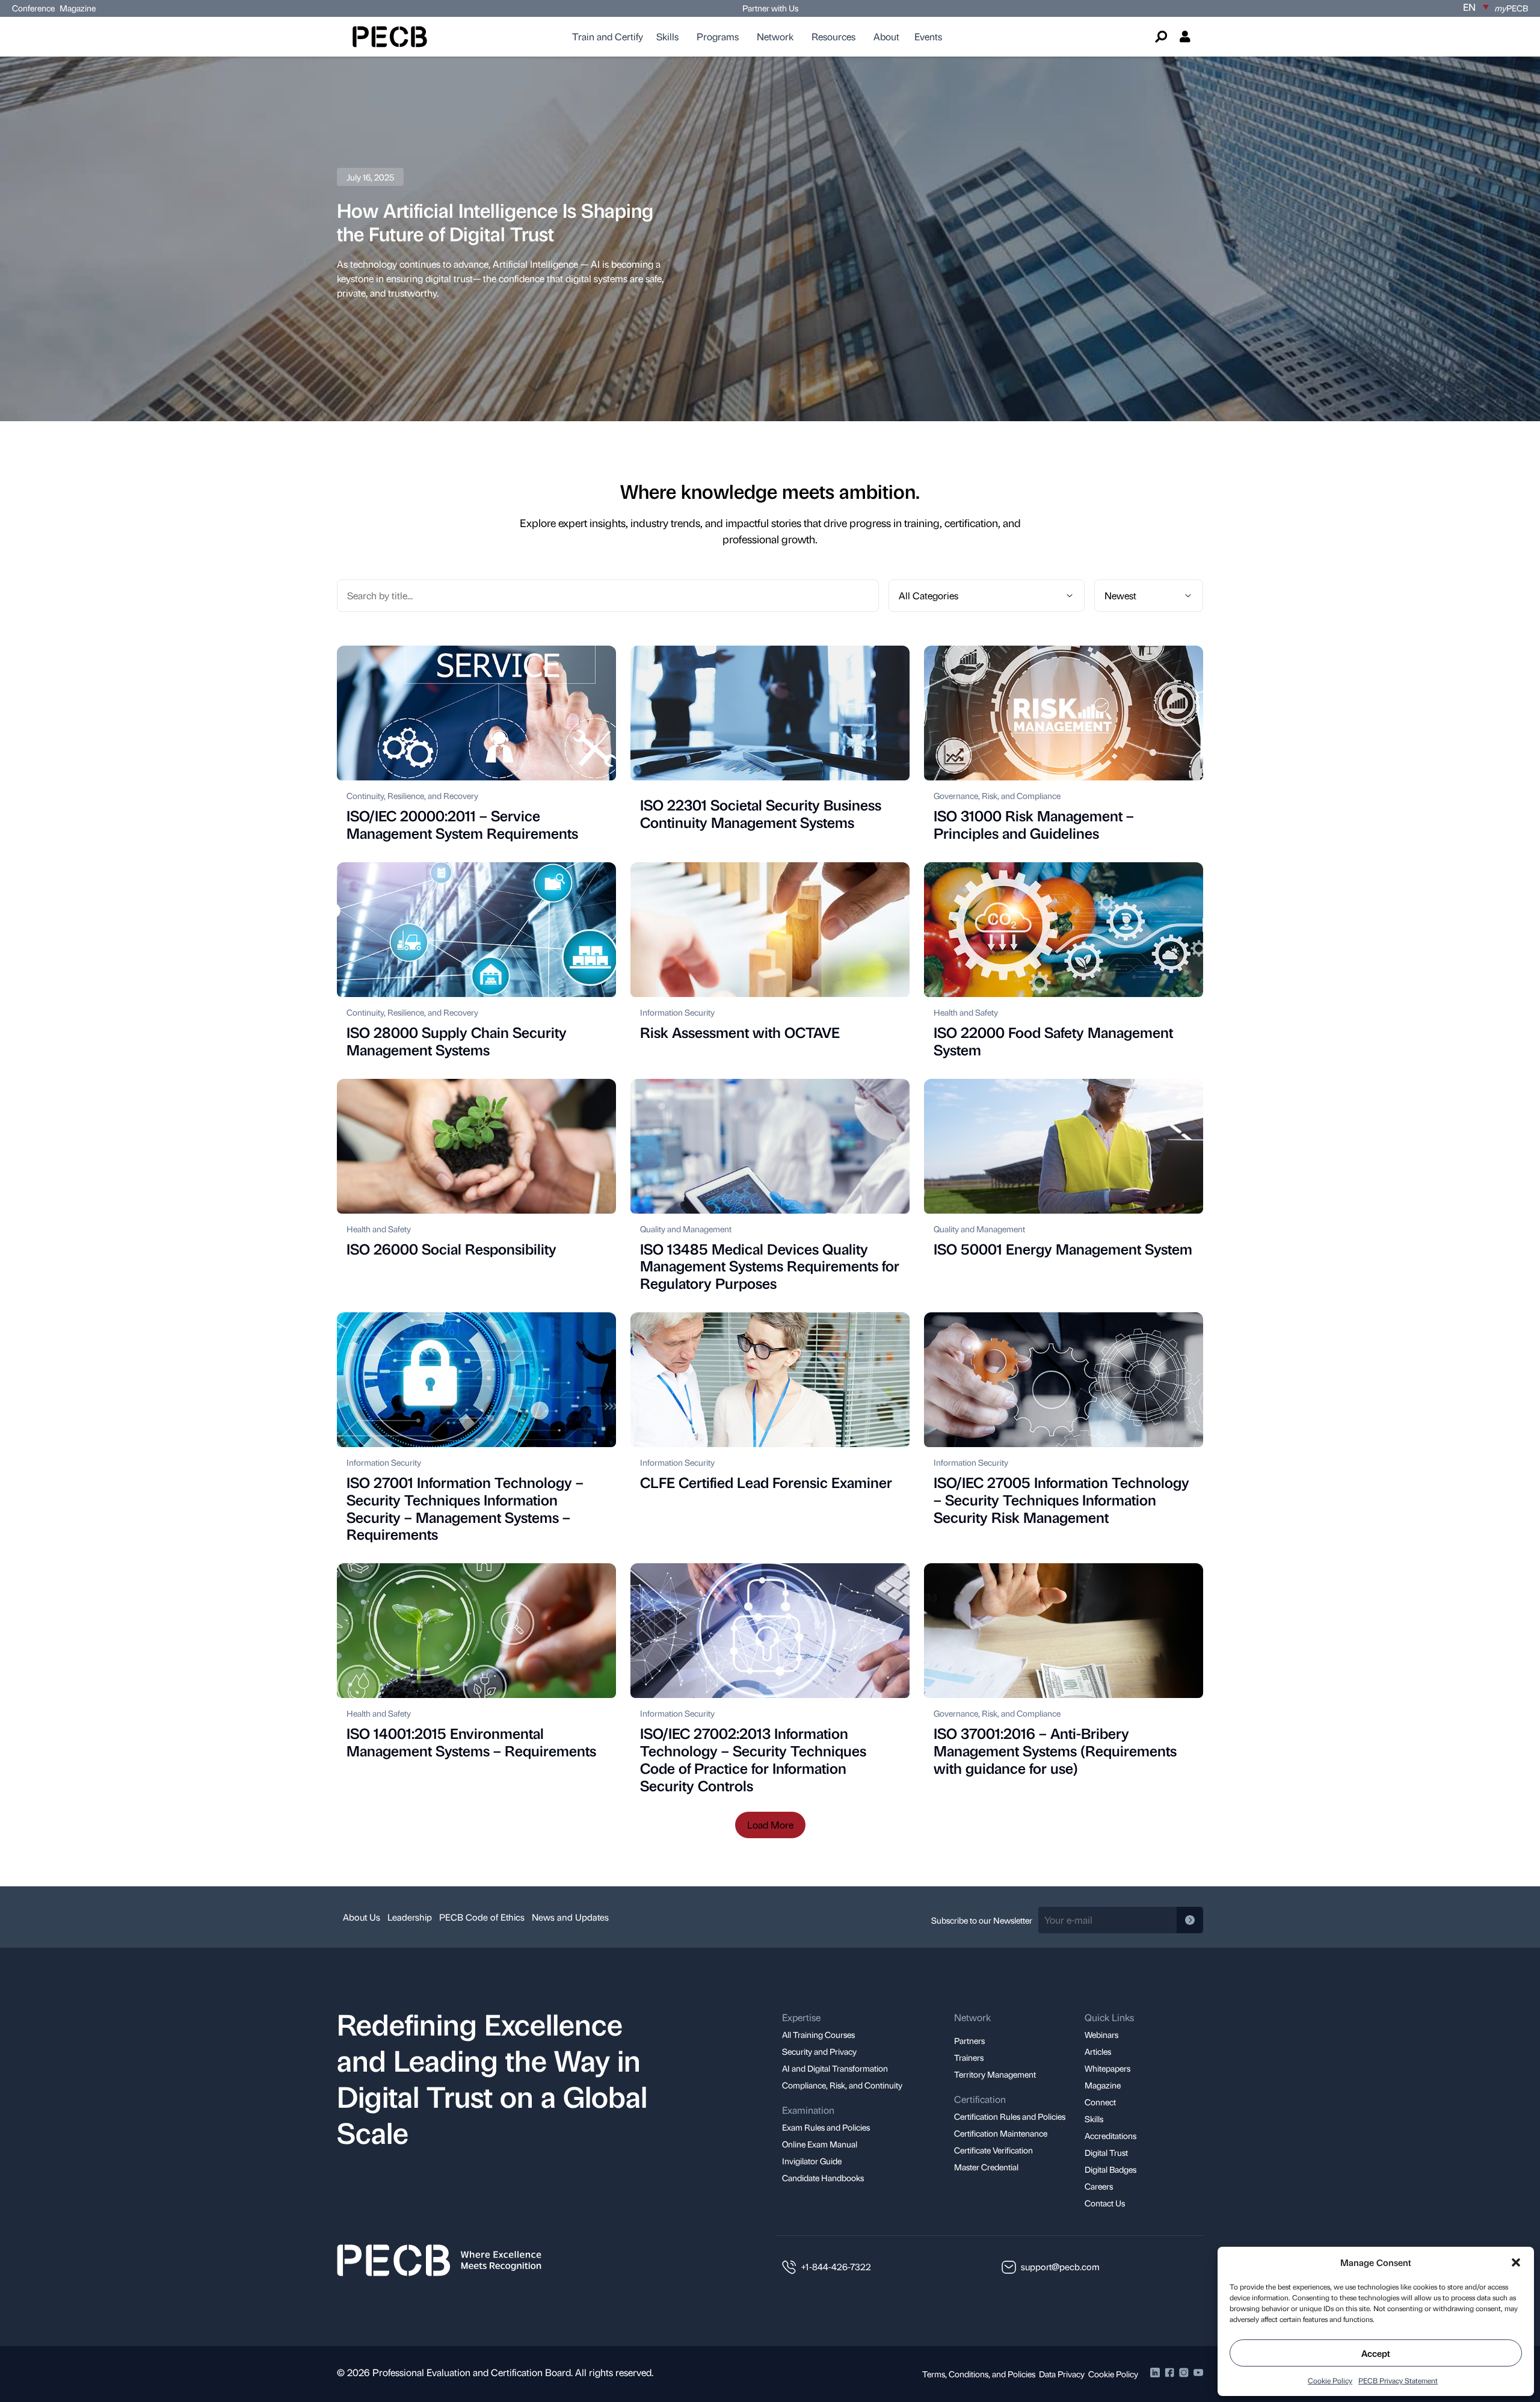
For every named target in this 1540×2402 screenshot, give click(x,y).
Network (775, 36)
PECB (1511, 8)
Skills (667, 36)
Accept (1376, 2353)
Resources (833, 36)
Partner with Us (770, 8)
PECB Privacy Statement (1398, 2380)
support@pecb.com (1060, 2267)
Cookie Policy (1330, 2380)
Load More (770, 1825)
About (886, 36)
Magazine (78, 8)
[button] (1516, 2262)
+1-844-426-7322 (836, 2267)
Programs (718, 36)
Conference (33, 8)
